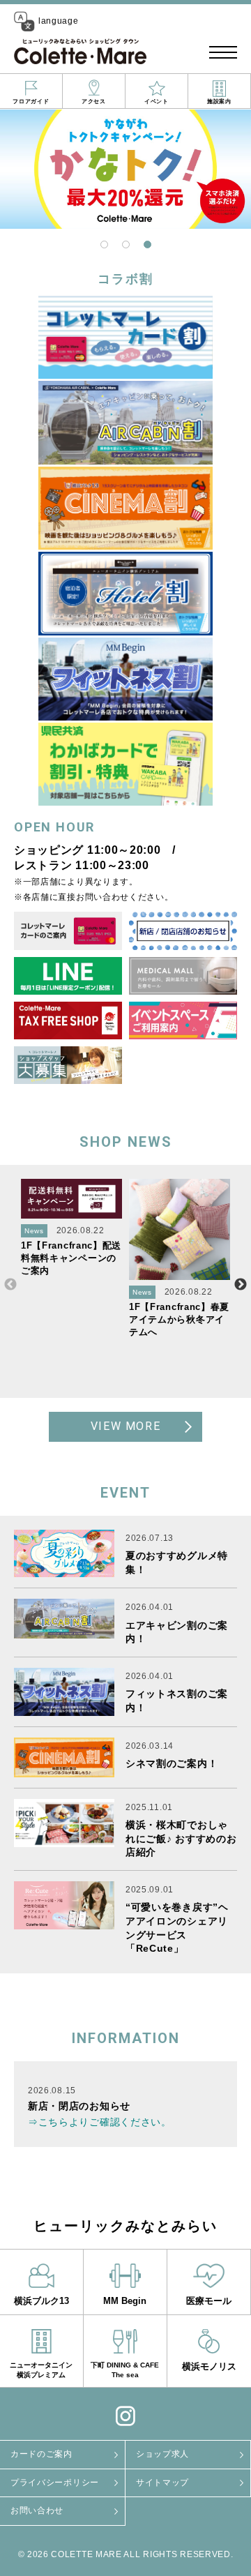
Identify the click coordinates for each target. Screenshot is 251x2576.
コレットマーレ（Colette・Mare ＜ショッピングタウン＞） (80, 52)
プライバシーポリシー (55, 2483)
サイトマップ (162, 2483)
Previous (10, 1285)
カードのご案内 (41, 2454)
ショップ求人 (162, 2454)
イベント (157, 101)
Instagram (125, 2416)
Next (241, 1285)
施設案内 (219, 101)
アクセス (94, 101)
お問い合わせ (37, 2510)
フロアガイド (31, 101)
